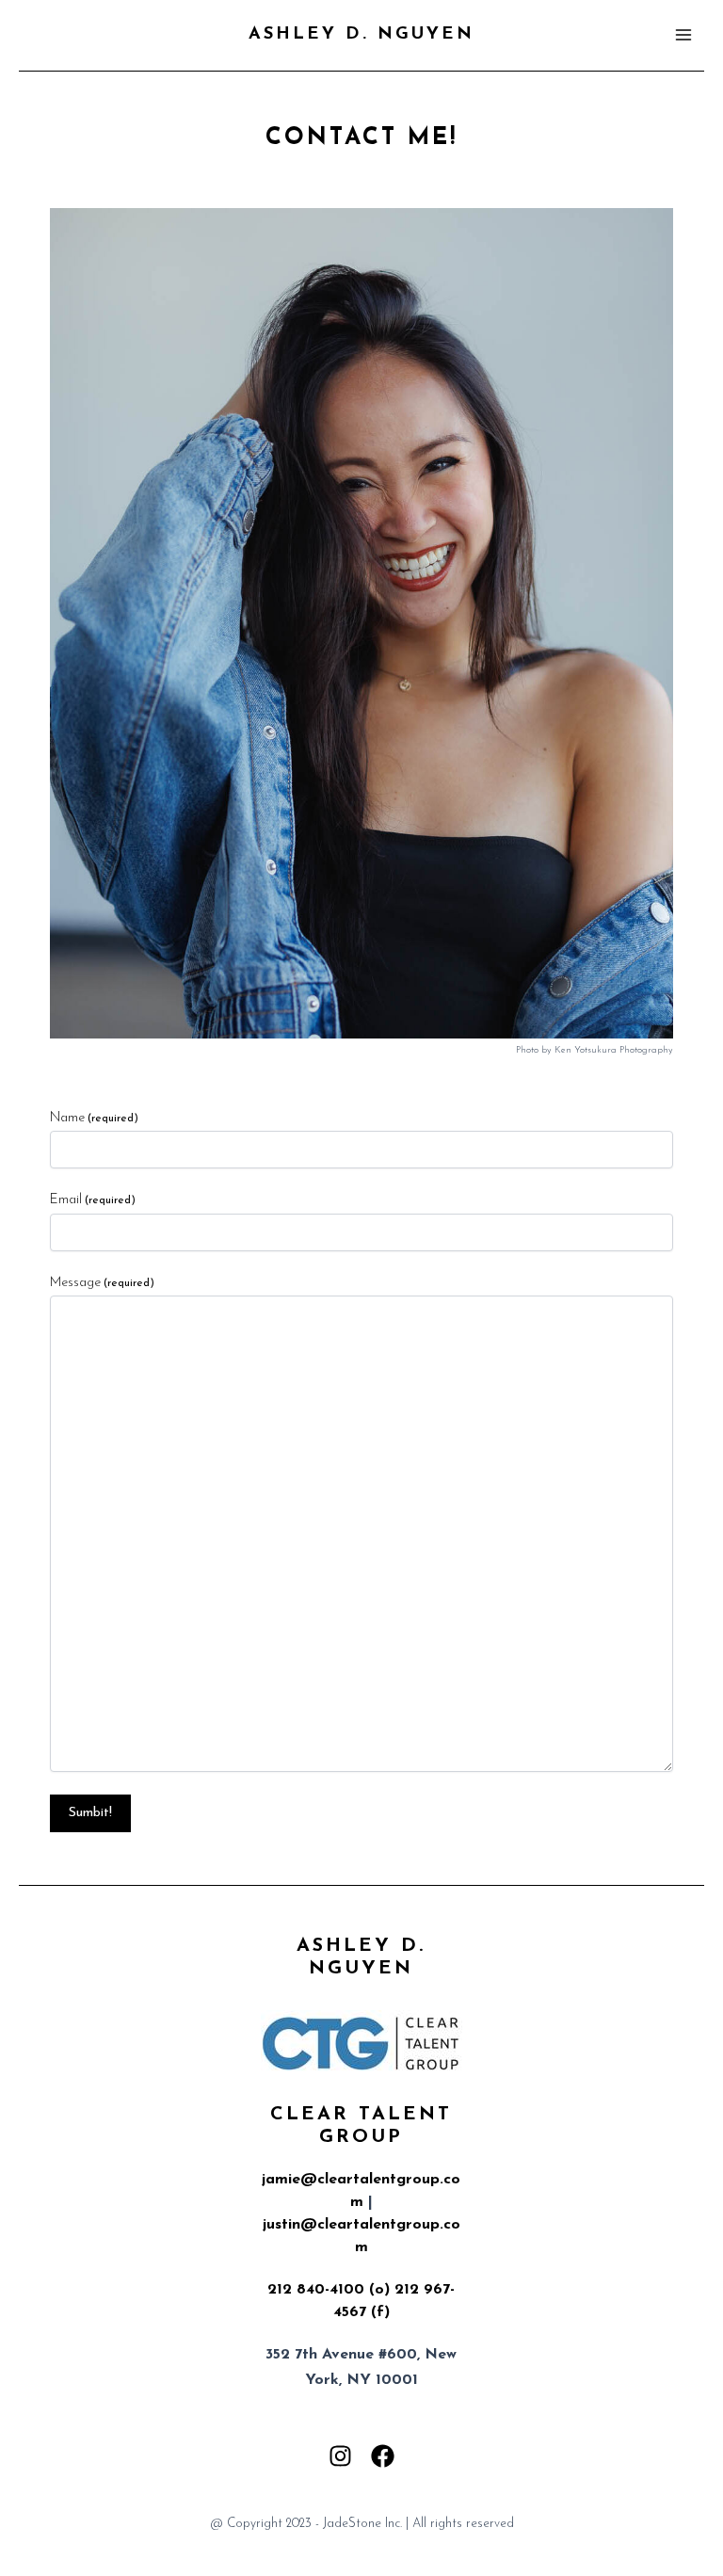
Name (94, 1118)
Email (93, 1200)
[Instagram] (340, 2456)
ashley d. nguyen (361, 34)
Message (102, 1283)
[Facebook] (383, 2456)
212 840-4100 (316, 2290)
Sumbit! (90, 1813)
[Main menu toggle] (683, 35)
